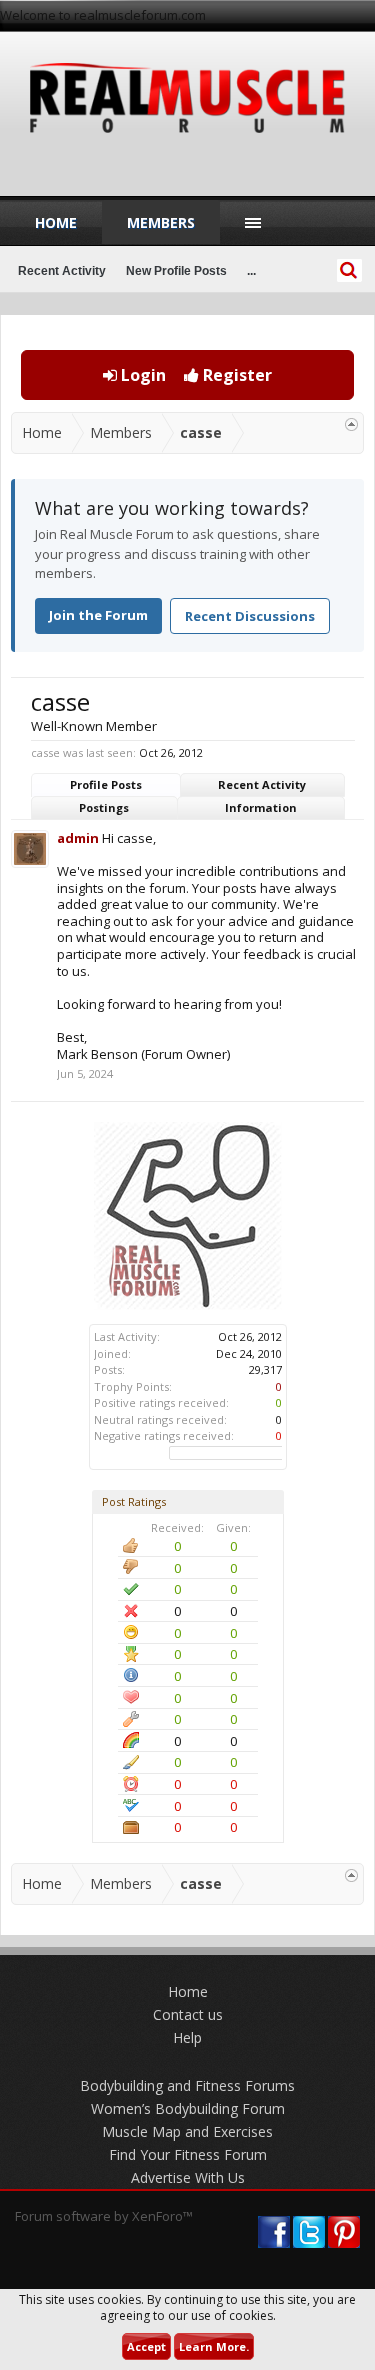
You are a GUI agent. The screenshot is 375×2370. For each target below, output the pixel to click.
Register (235, 375)
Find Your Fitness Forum (188, 2154)
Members (161, 222)
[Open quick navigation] (351, 424)
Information (261, 807)
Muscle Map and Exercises (187, 2131)
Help (187, 2037)
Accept (146, 2346)
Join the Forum (98, 615)
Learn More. (214, 2346)
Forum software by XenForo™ (104, 2216)
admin (78, 838)
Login (141, 375)
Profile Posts (106, 784)
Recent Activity (262, 784)
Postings (104, 807)
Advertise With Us (188, 2177)
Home (56, 222)
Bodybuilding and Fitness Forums (187, 2085)
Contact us (188, 2014)
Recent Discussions (250, 616)
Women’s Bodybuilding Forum (188, 2108)
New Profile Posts (176, 271)
